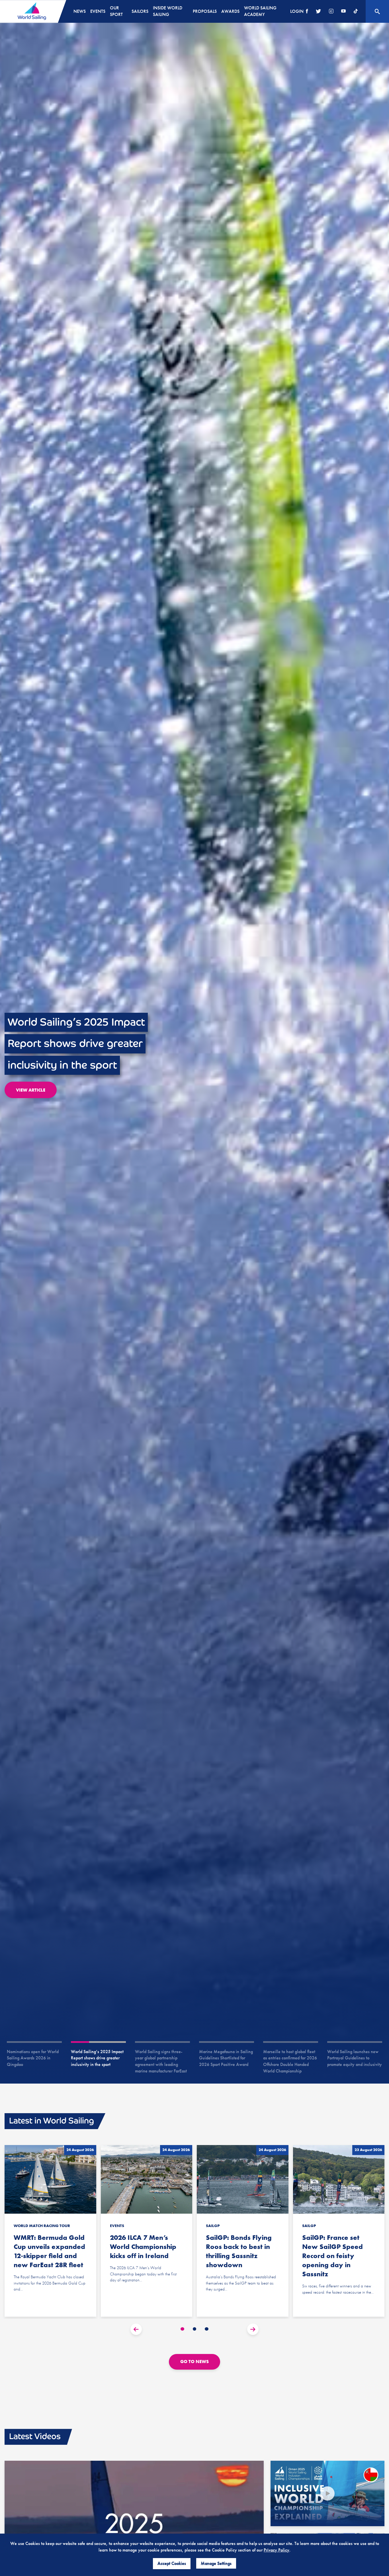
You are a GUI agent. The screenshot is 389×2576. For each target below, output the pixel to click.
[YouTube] (343, 12)
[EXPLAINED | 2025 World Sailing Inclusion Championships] (327, 2493)
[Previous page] (136, 2329)
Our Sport (116, 11)
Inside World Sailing (168, 11)
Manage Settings (216, 2563)
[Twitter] (318, 12)
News (80, 11)
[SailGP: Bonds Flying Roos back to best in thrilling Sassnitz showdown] (243, 2231)
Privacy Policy (277, 2550)
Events (98, 11)
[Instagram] (331, 12)
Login (297, 11)
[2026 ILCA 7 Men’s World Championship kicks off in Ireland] (147, 2231)
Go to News (195, 2362)
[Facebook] (307, 12)
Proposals (205, 11)
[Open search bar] (377, 11)
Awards (230, 11)
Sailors (140, 11)
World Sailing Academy (260, 11)
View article (31, 1090)
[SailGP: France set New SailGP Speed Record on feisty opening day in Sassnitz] (339, 2231)
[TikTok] (356, 12)
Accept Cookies (172, 2563)
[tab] (182, 2329)
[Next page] (253, 2329)
